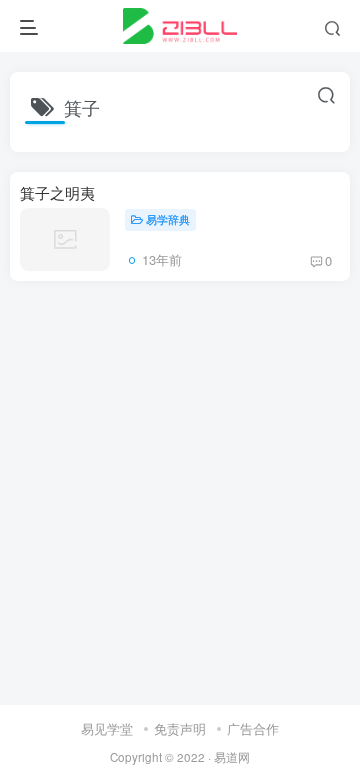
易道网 (232, 757)
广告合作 (253, 728)
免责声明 (180, 728)
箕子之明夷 (57, 192)
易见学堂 (107, 728)
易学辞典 (168, 219)
